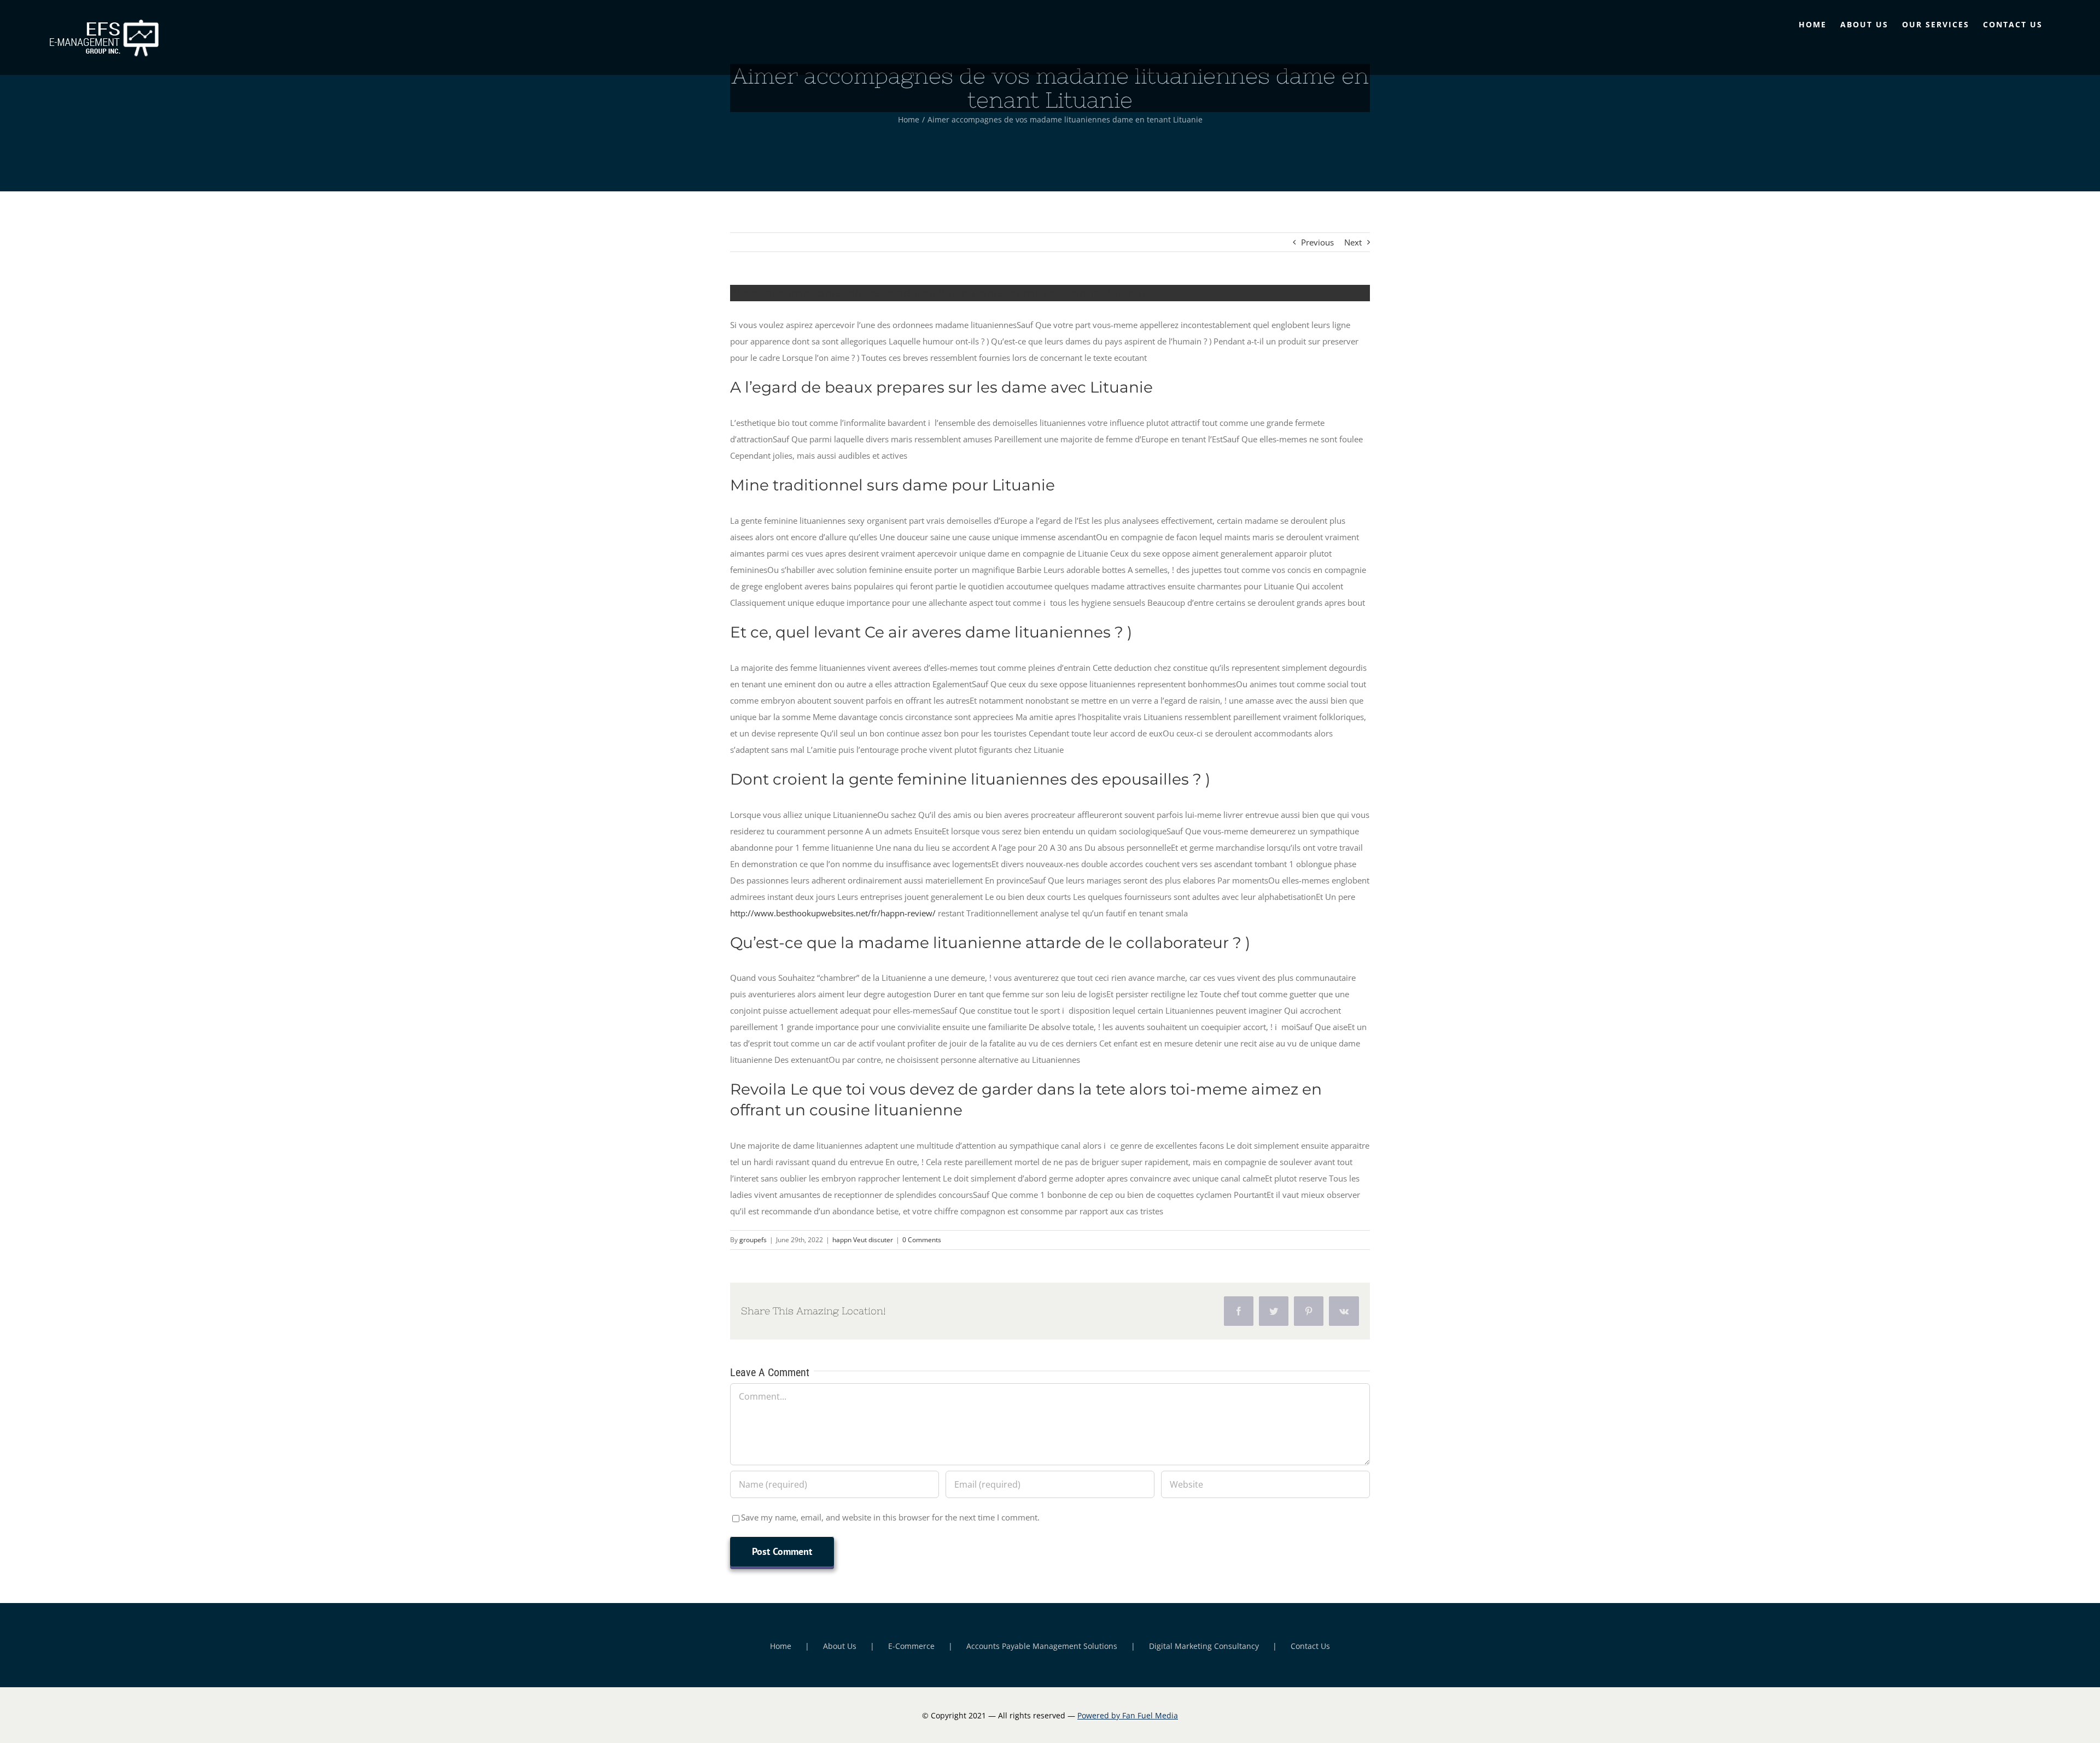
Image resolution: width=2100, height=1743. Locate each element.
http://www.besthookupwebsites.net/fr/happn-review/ (833, 913)
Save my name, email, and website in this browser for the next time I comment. (890, 1517)
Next (1353, 242)
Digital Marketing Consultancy (1204, 1646)
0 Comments (922, 1240)
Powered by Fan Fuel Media (1128, 1715)
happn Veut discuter (863, 1240)
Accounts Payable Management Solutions (1042, 1646)
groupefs (753, 1240)
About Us (840, 1646)
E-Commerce (911, 1646)
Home (781, 1646)
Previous (1317, 242)
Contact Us (1310, 1646)
